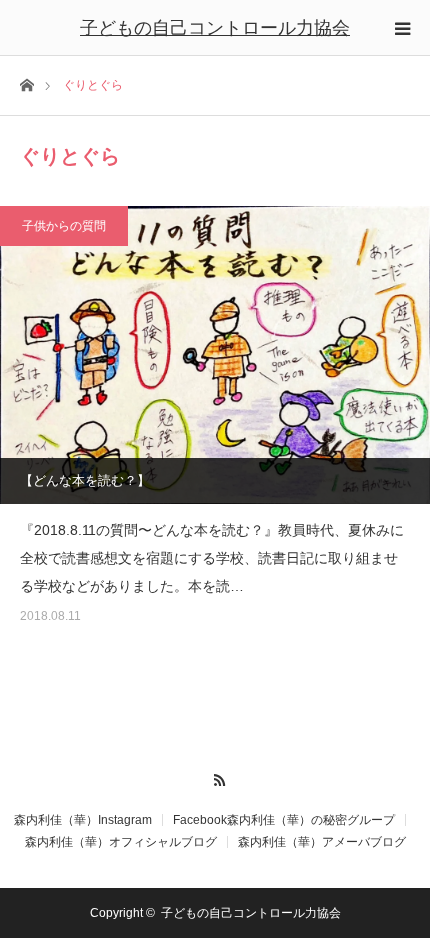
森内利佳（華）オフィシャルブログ (121, 842)
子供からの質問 (64, 226)
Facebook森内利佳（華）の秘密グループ (284, 820)
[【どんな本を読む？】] (215, 355)
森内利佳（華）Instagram (83, 820)
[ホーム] (26, 83)
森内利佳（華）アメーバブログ (322, 842)
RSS (215, 777)
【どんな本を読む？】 (85, 480)
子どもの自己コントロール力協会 (215, 28)
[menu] (402, 28)
